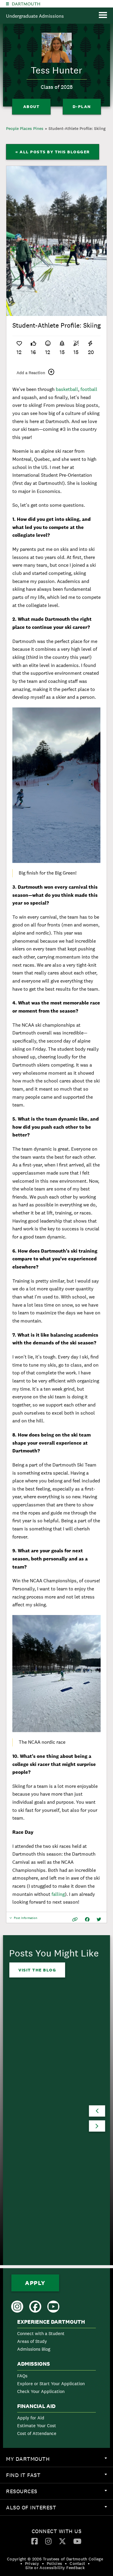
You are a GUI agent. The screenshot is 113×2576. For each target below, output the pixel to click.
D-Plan (82, 107)
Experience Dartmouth (51, 2322)
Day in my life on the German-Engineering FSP (44, 2124)
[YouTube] (77, 2541)
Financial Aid (36, 2406)
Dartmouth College (26, 4)
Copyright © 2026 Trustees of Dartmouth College (55, 2559)
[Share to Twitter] (99, 1919)
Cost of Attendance (37, 2433)
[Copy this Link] (75, 1919)
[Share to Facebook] (87, 1919)
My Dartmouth (60, 2461)
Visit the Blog (37, 1970)
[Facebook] (35, 2541)
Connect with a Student (41, 2333)
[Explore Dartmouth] (8, 4)
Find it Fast (60, 2477)
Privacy (32, 2563)
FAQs (22, 2376)
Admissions (34, 2364)
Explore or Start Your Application (51, 2384)
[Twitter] (62, 2541)
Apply (35, 2283)
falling (58, 1894)
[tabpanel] (56, 241)
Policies (54, 2563)
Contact (77, 2563)
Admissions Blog (34, 2349)
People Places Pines (25, 128)
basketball (67, 389)
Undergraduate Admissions (35, 16)
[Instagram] (48, 2541)
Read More (32, 2195)
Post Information (26, 1919)
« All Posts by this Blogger (53, 152)
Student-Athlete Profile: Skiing (77, 128)
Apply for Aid (31, 2418)
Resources (60, 2493)
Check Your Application (41, 2391)
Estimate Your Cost (37, 2426)
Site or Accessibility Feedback (55, 2568)
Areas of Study (32, 2341)
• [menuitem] (21, 2563)
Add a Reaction (31, 373)
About (31, 107)
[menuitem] (56, 2337)
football (89, 389)
